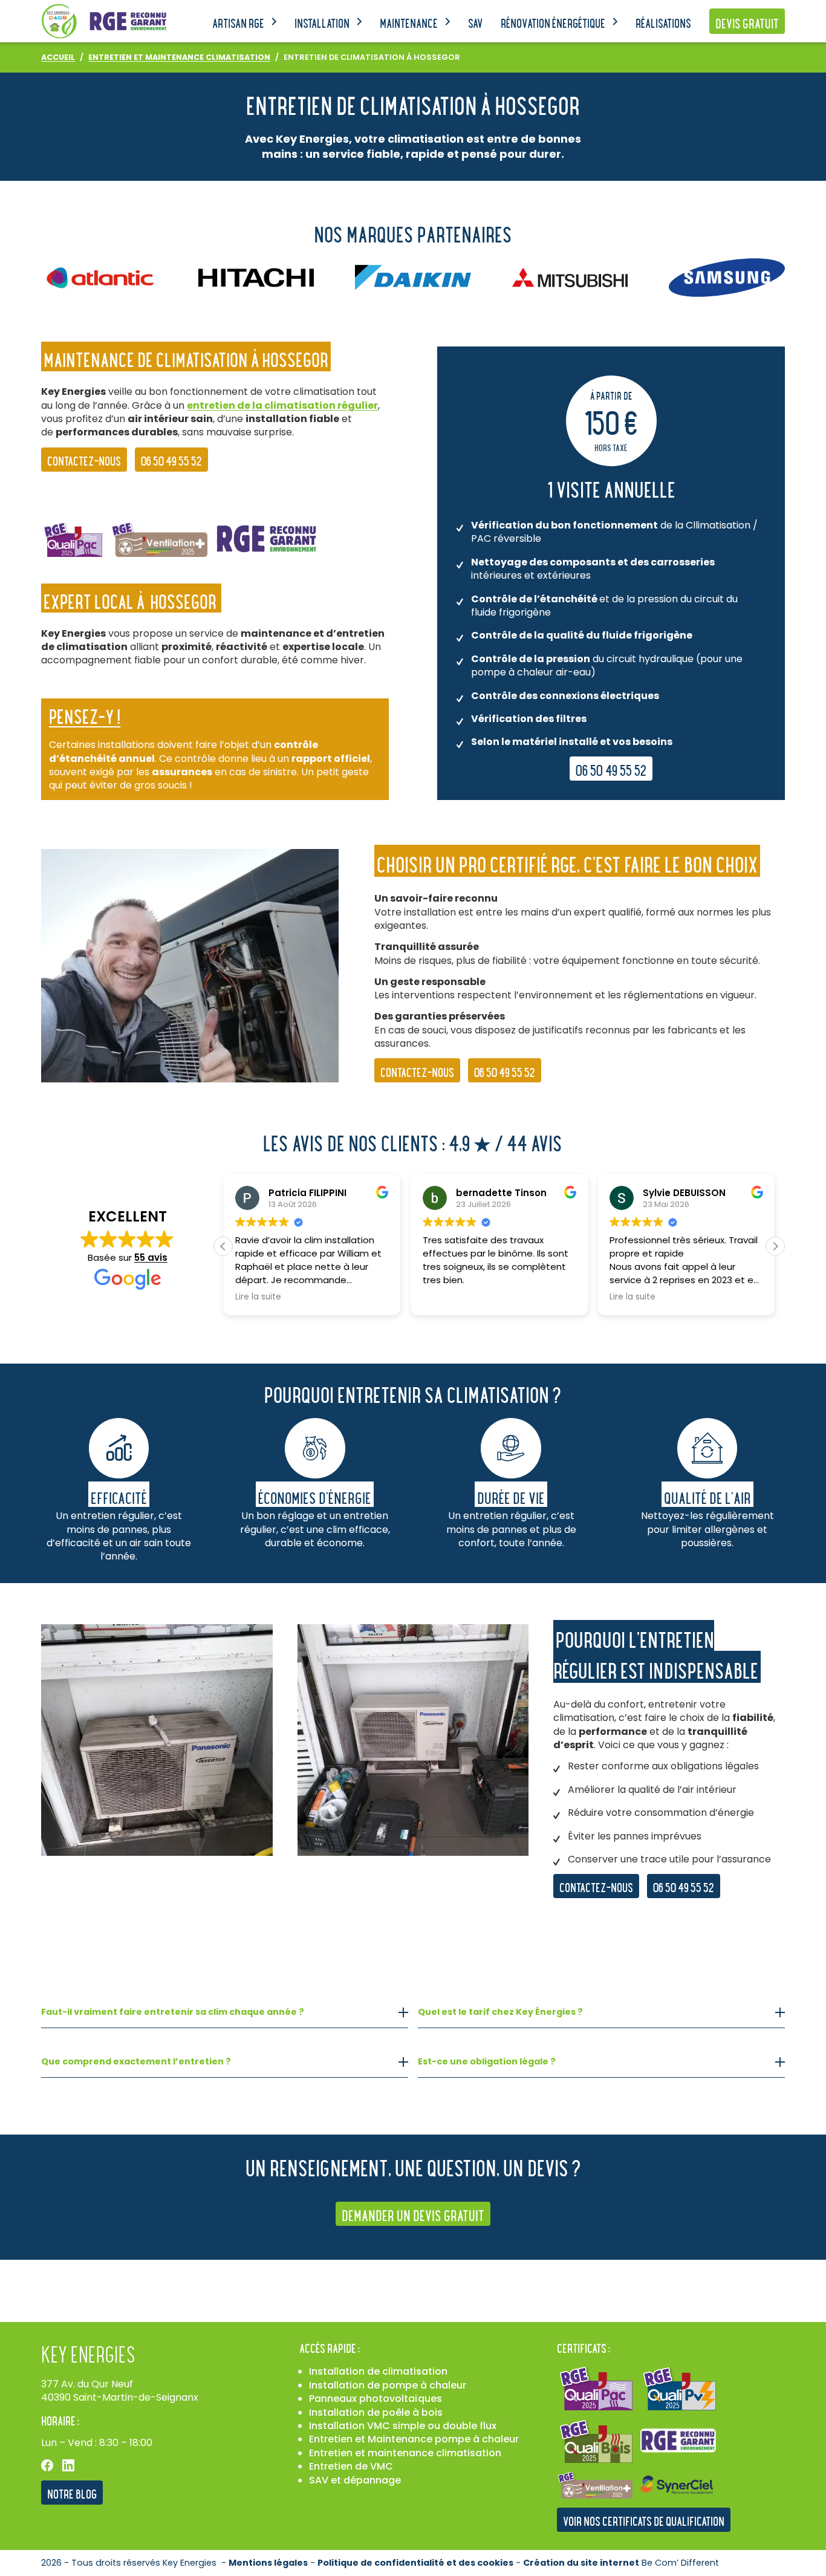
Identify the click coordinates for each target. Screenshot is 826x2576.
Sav (475, 23)
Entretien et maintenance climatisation (405, 2453)
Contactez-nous (84, 460)
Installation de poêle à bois (376, 2412)
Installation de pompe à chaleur (388, 2385)
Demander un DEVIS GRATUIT (413, 2215)
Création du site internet (581, 2563)
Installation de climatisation (378, 2371)
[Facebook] (47, 2465)
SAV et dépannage (355, 2480)
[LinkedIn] (68, 2465)
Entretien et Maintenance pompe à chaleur (414, 2439)
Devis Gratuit (747, 23)
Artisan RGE (238, 23)
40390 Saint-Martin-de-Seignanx (120, 2397)
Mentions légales (268, 2563)
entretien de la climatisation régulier (282, 405)
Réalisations (663, 23)
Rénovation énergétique (553, 23)
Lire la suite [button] (258, 1297)
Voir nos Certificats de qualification (644, 2521)
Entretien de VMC (351, 2466)
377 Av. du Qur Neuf (87, 2384)
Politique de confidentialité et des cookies (415, 2563)
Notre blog (72, 2493)
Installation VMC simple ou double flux (403, 2426)
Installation (322, 23)
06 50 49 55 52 (171, 460)
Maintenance (409, 23)
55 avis (151, 1257)
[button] (775, 1246)
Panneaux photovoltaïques (376, 2399)
